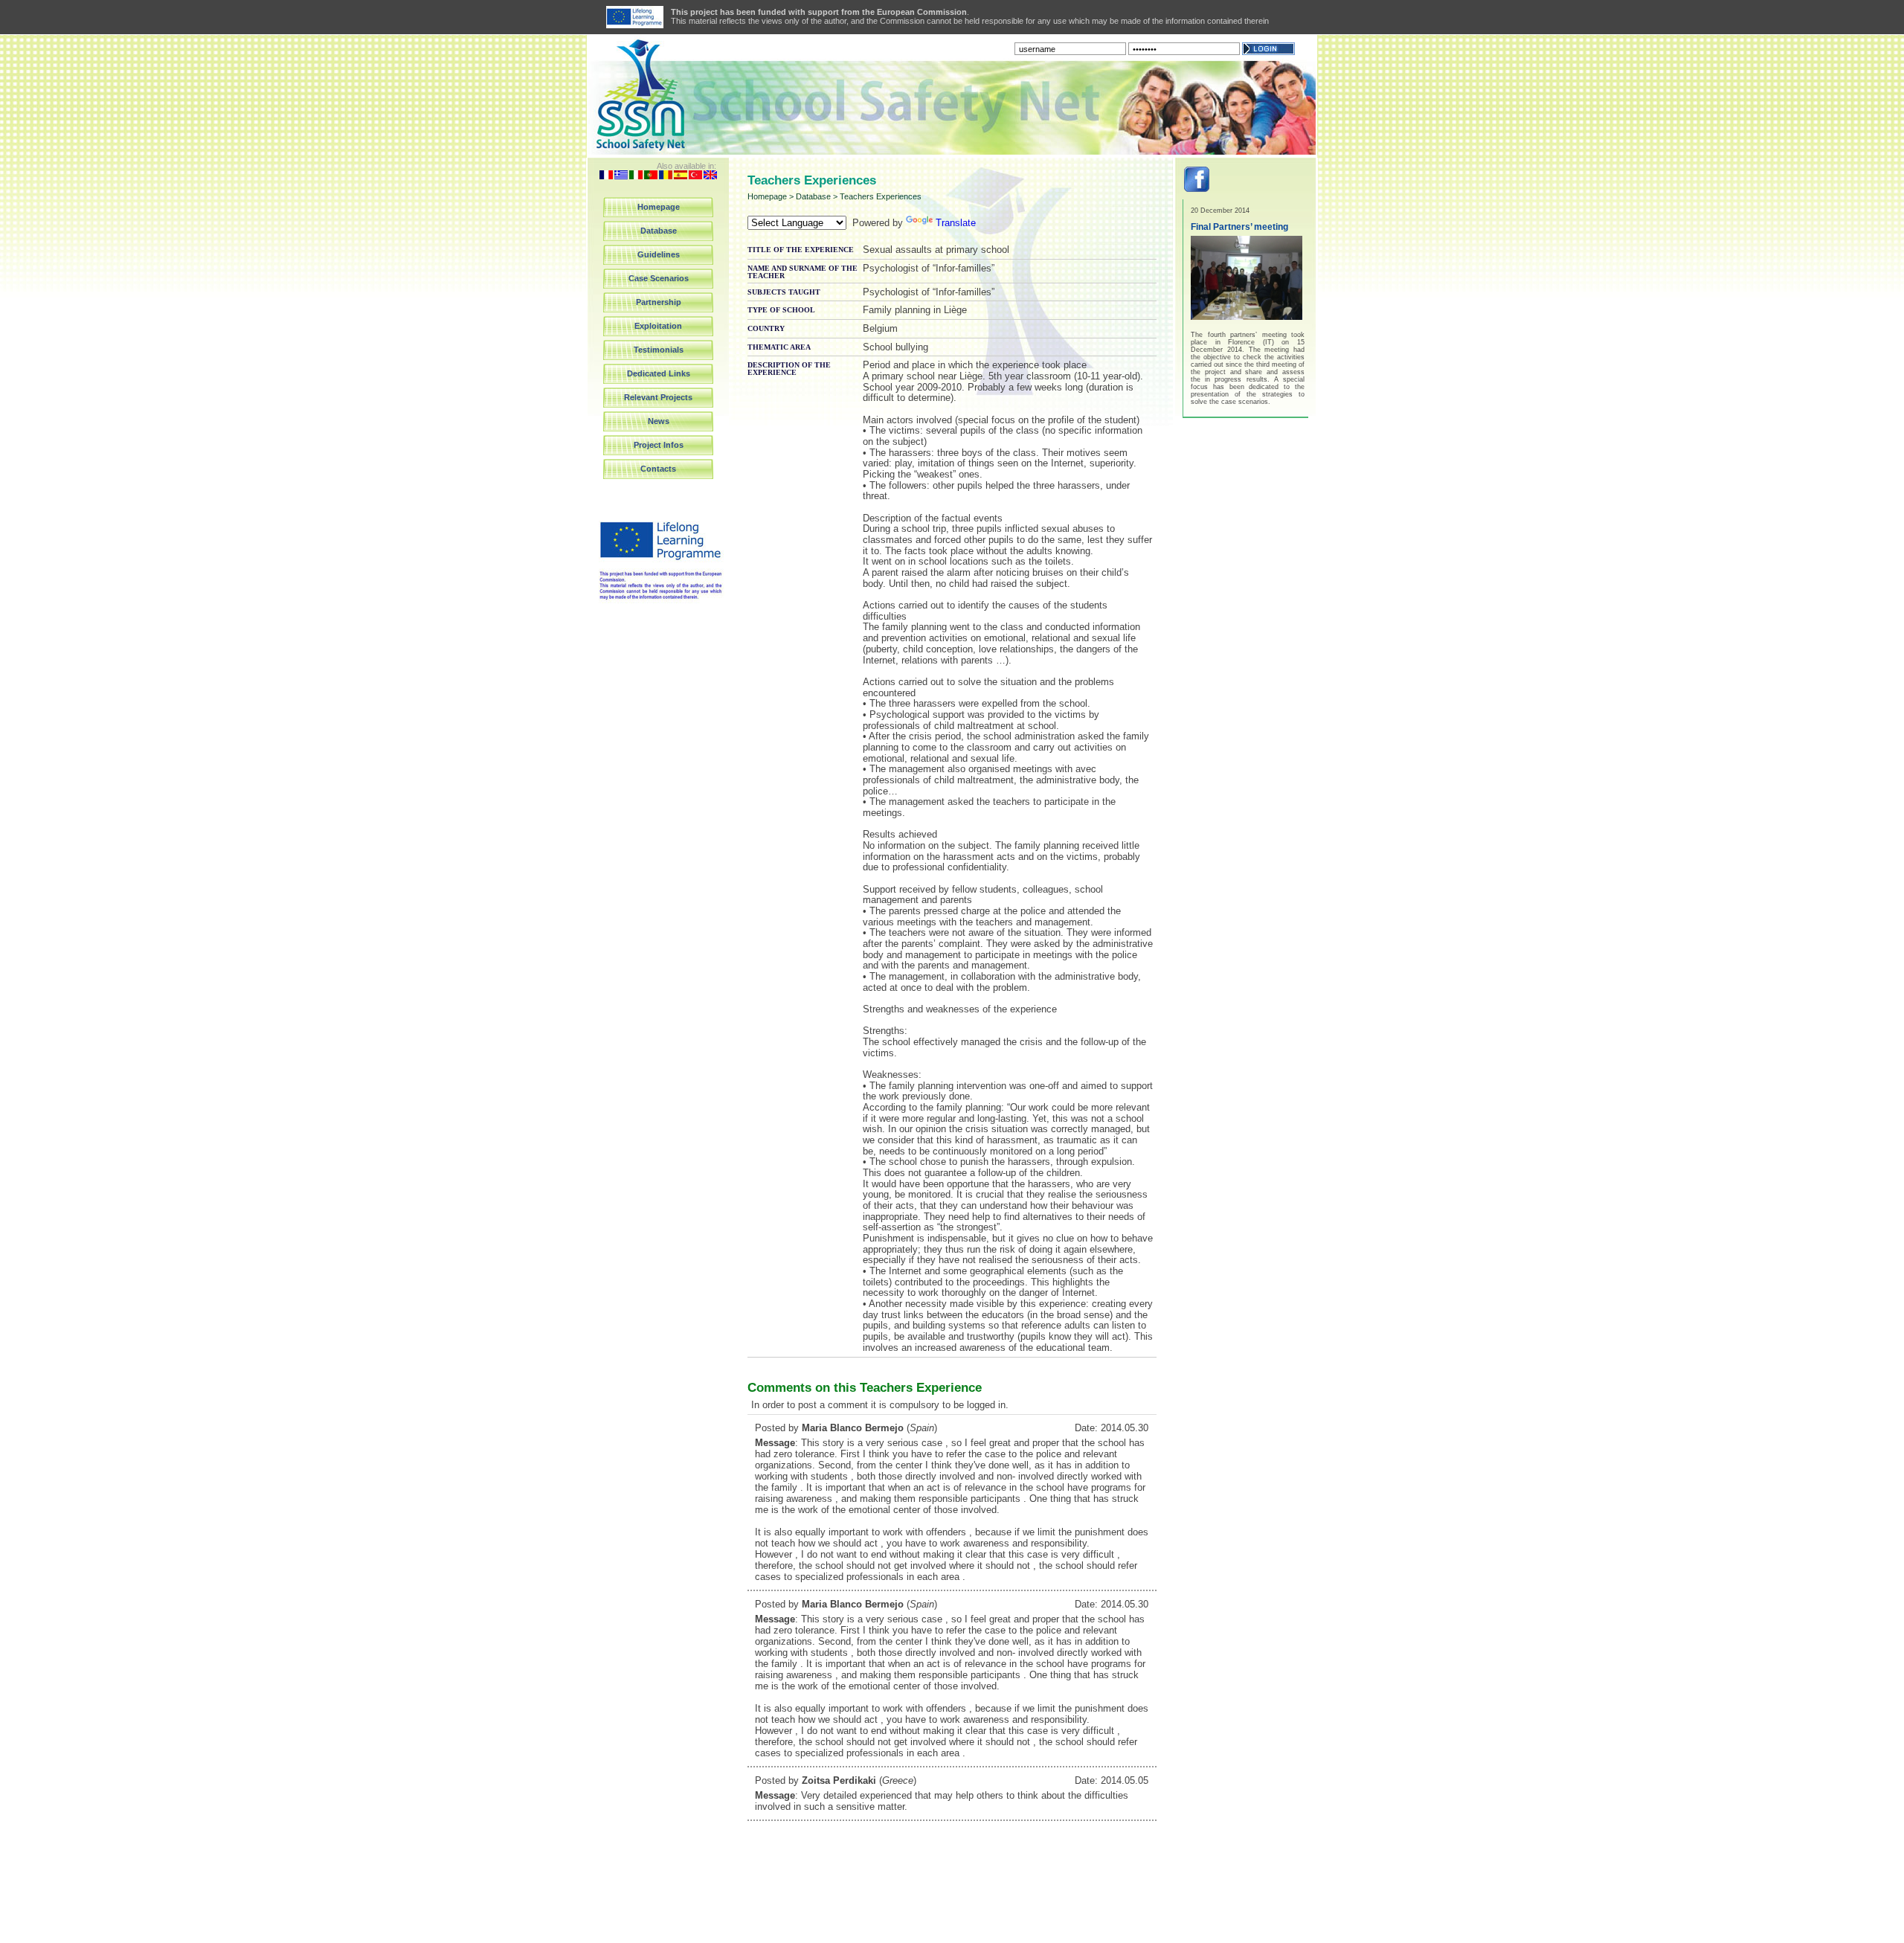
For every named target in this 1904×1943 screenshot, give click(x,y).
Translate (956, 223)
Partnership (659, 302)
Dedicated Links (659, 373)
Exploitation (658, 326)
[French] (606, 176)
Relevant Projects (658, 397)
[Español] (681, 176)
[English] (710, 176)
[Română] (666, 176)
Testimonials (659, 350)
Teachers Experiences (881, 196)
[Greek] (621, 176)
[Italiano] (636, 176)
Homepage (659, 207)
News (659, 421)
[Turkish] (695, 176)
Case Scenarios (659, 278)
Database (659, 231)
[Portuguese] (651, 176)
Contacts (658, 469)
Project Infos (659, 445)
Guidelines (659, 254)
